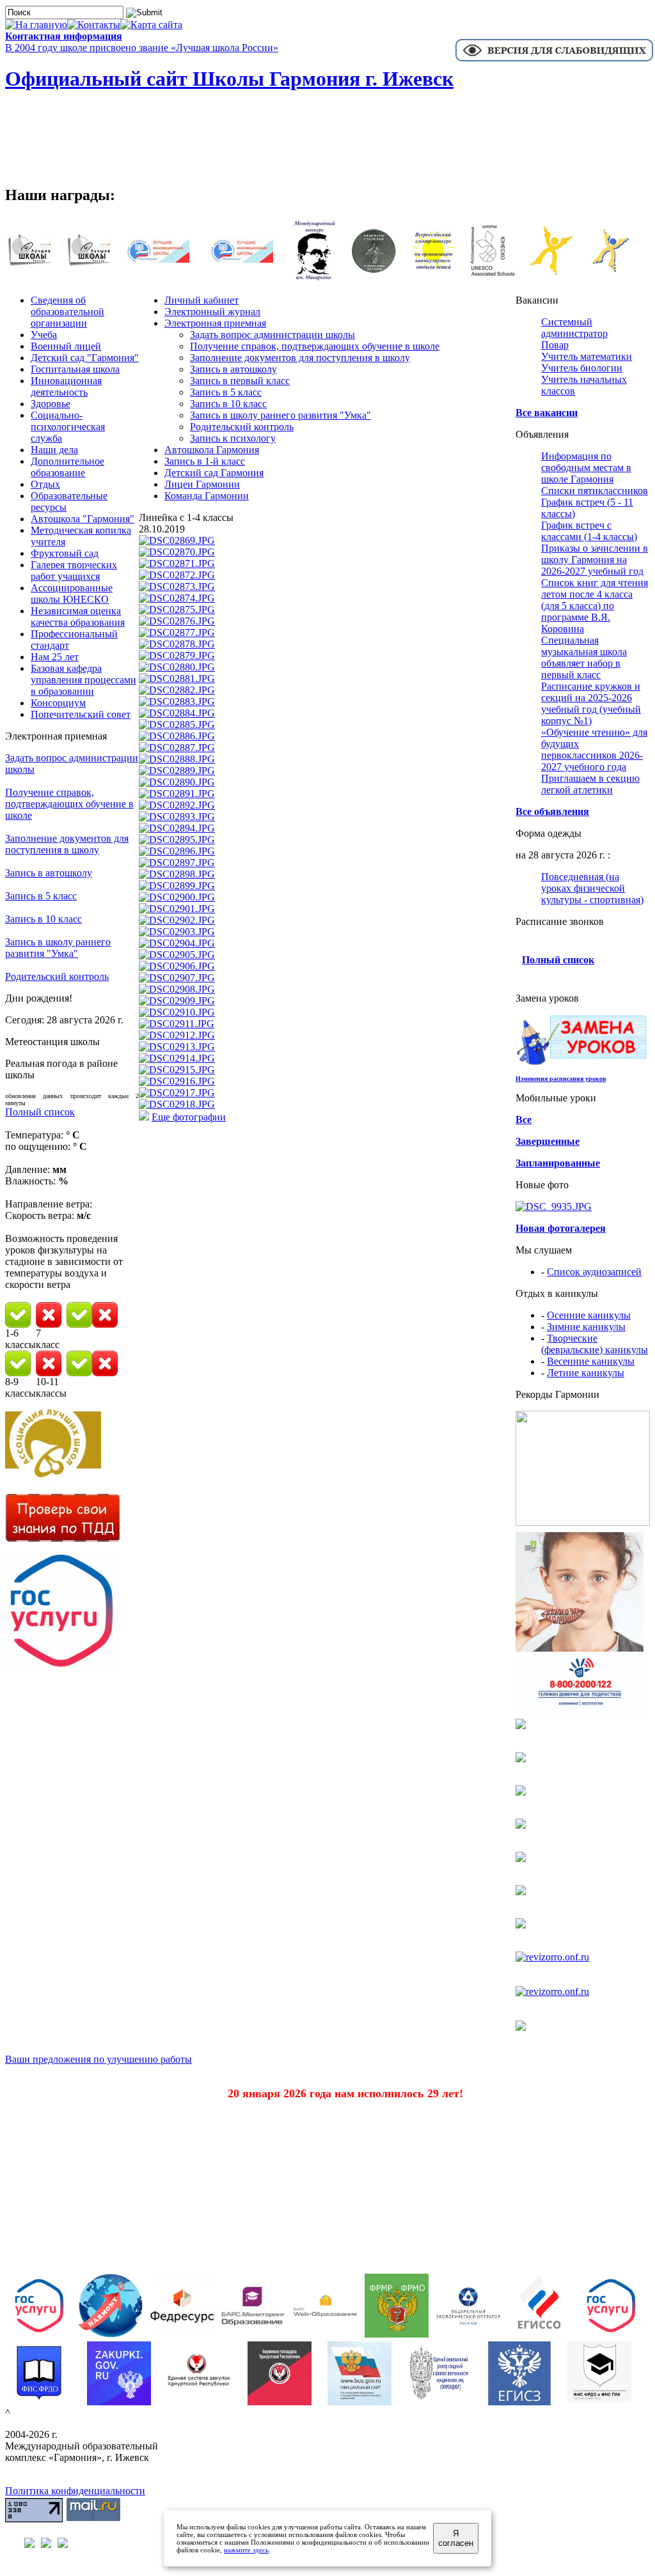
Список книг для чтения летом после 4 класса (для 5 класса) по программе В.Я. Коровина (595, 606)
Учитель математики (587, 356)
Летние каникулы (586, 1373)
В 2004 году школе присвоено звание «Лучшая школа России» (142, 48)
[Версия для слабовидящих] (554, 60)
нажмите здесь (246, 2550)
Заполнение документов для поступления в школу (67, 844)
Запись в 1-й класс (205, 461)
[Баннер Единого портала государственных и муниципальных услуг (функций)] (63, 1665)
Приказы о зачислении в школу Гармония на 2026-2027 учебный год (595, 560)
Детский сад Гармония (214, 473)
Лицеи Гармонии (202, 484)
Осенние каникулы (589, 1315)
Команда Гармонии (207, 496)
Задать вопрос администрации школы (272, 335)
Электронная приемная (215, 323)
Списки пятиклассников (595, 491)
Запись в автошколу (49, 873)
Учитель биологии (582, 368)
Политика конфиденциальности (75, 2491)
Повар (555, 345)
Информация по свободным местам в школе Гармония (586, 468)
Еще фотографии (189, 1117)
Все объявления (552, 811)
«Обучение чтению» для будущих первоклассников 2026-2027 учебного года (594, 749)
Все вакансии (547, 413)
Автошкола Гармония (212, 450)
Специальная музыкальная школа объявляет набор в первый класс (584, 657)
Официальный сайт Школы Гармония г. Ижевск (229, 79)
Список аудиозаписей (594, 1272)
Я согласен (456, 2538)
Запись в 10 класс (43, 919)
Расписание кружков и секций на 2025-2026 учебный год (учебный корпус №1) (591, 703)
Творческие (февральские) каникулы (595, 1344)
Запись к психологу (233, 438)
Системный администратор (574, 328)
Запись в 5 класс (41, 896)
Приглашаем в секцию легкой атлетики (590, 784)
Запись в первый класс (240, 381)
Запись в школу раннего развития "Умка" (58, 948)
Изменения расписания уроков (561, 1079)
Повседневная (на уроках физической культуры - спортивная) (592, 888)
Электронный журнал (212, 312)
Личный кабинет (201, 300)
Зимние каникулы (586, 1327)
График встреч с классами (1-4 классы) (589, 531)
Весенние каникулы (591, 1361)
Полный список (40, 1112)
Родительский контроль (57, 976)
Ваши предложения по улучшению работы (99, 2059)
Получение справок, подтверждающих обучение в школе (69, 804)
